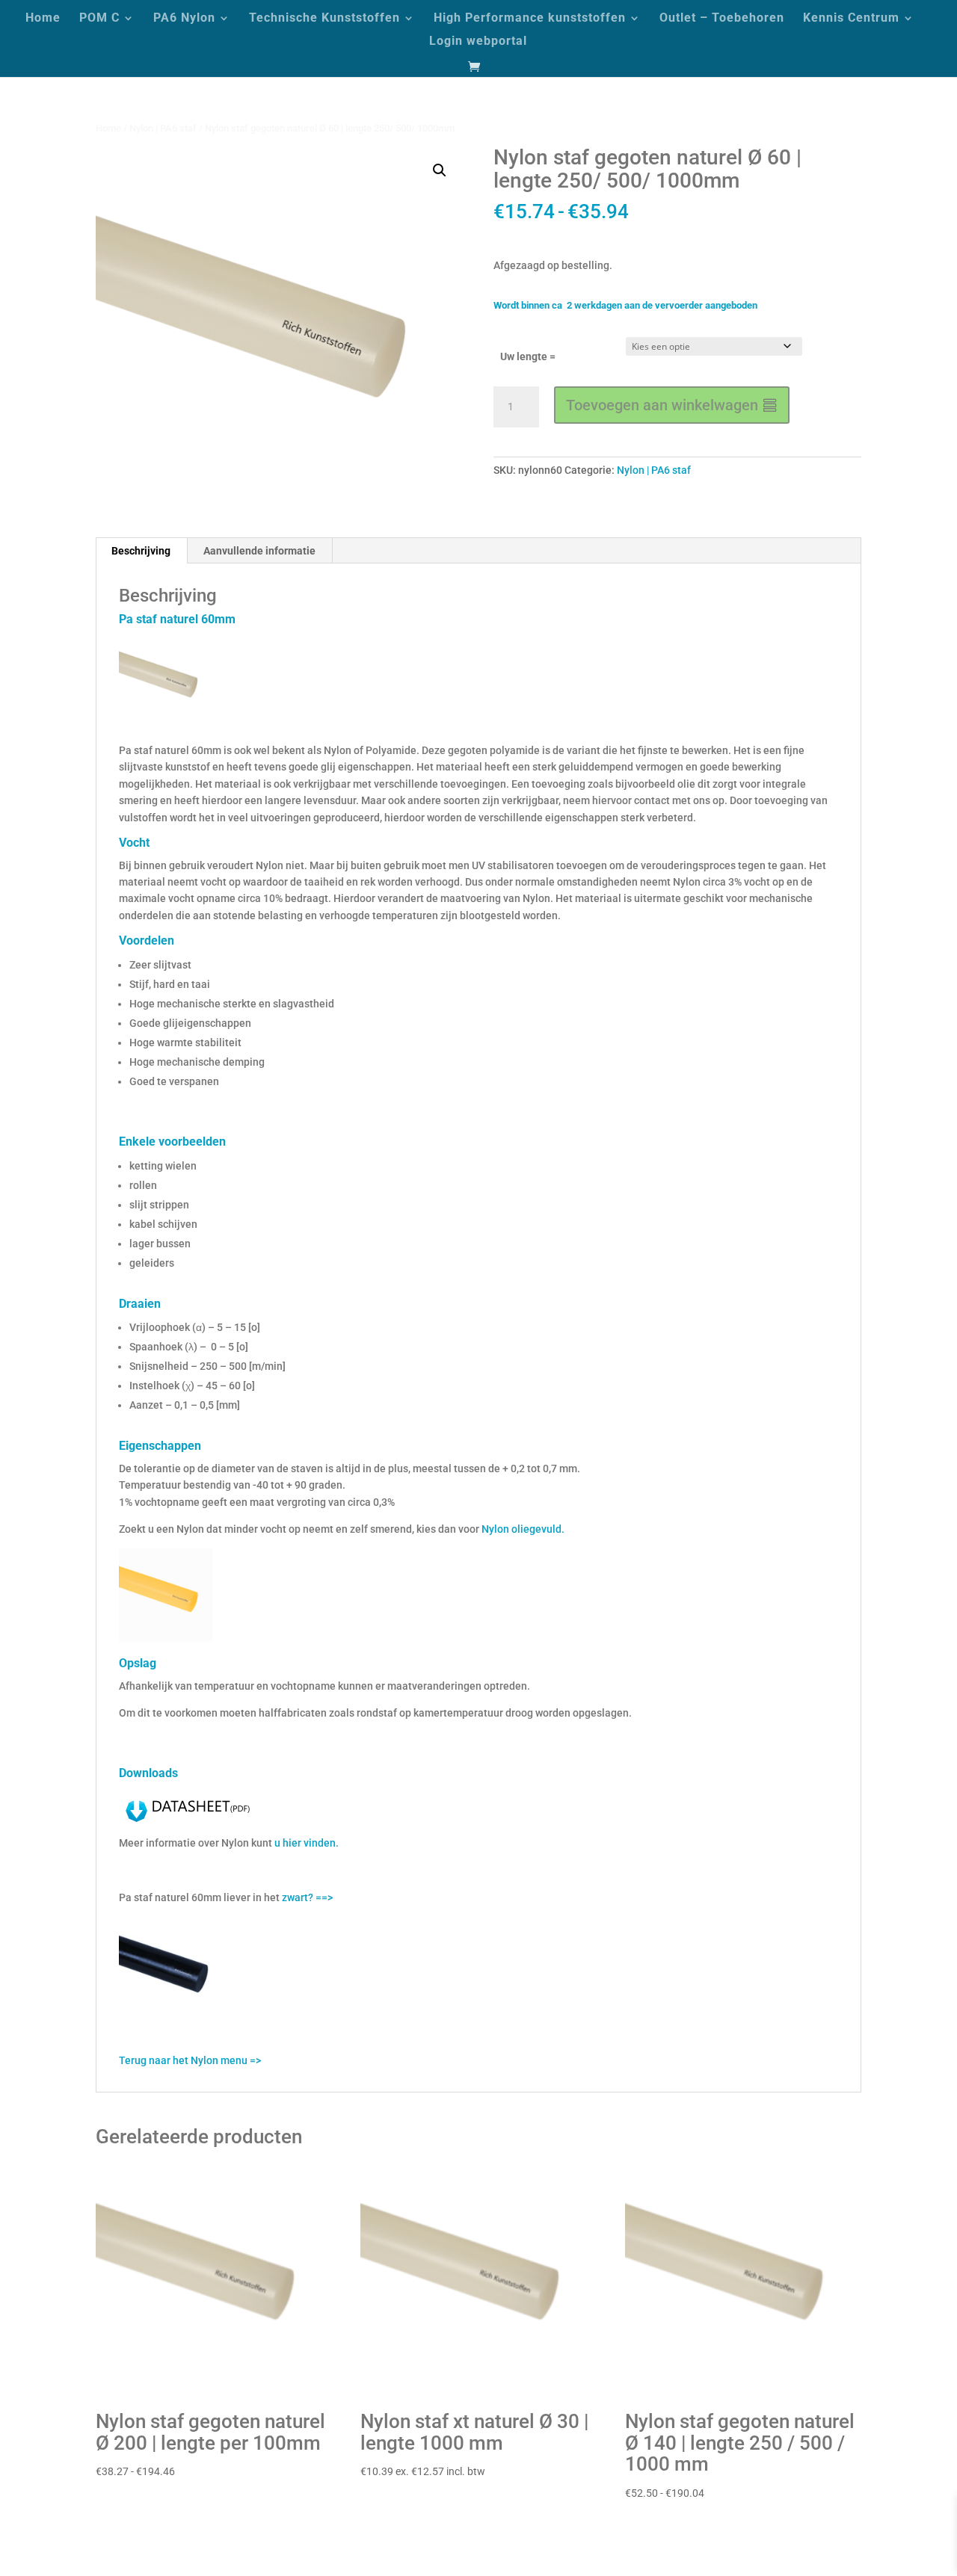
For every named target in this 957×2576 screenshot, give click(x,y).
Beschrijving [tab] (141, 551)
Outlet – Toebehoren (722, 19)
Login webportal (478, 42)
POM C (99, 19)
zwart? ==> (307, 1897)
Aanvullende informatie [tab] (259, 551)
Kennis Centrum (851, 19)
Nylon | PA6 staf (163, 128)
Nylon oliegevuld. (523, 1529)
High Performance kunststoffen (530, 19)
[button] (440, 170)
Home (43, 19)
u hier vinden (305, 1843)
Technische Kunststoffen (324, 19)
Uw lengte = (528, 356)
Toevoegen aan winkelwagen (662, 405)
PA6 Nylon (184, 19)
